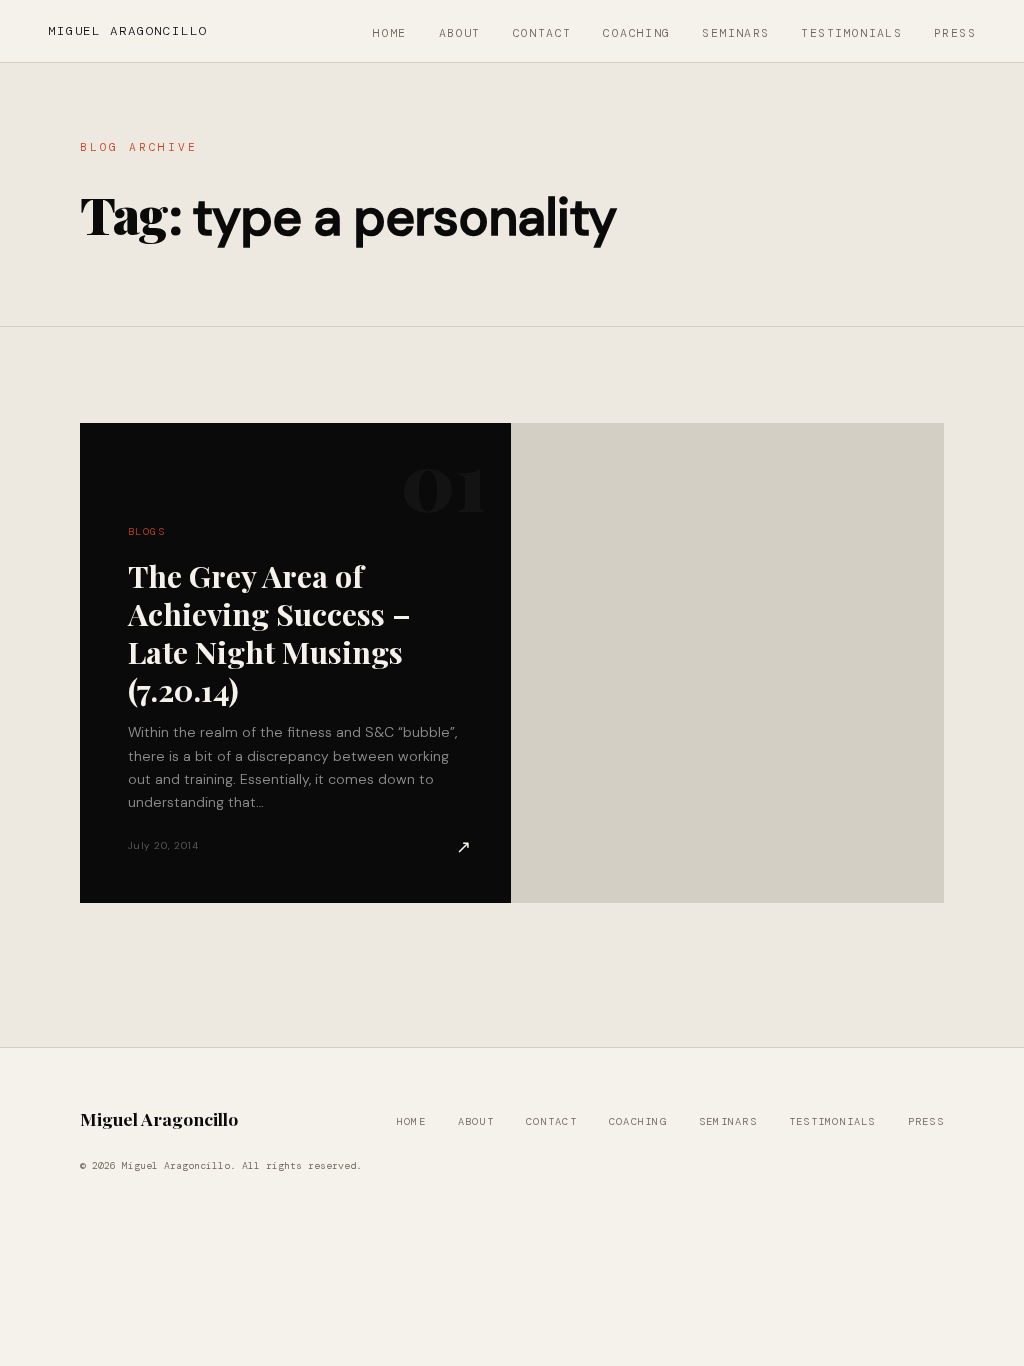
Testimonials (851, 33)
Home (390, 33)
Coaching (636, 33)
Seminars (735, 33)
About (460, 33)
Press (955, 33)
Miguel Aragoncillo (128, 31)
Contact (542, 33)
